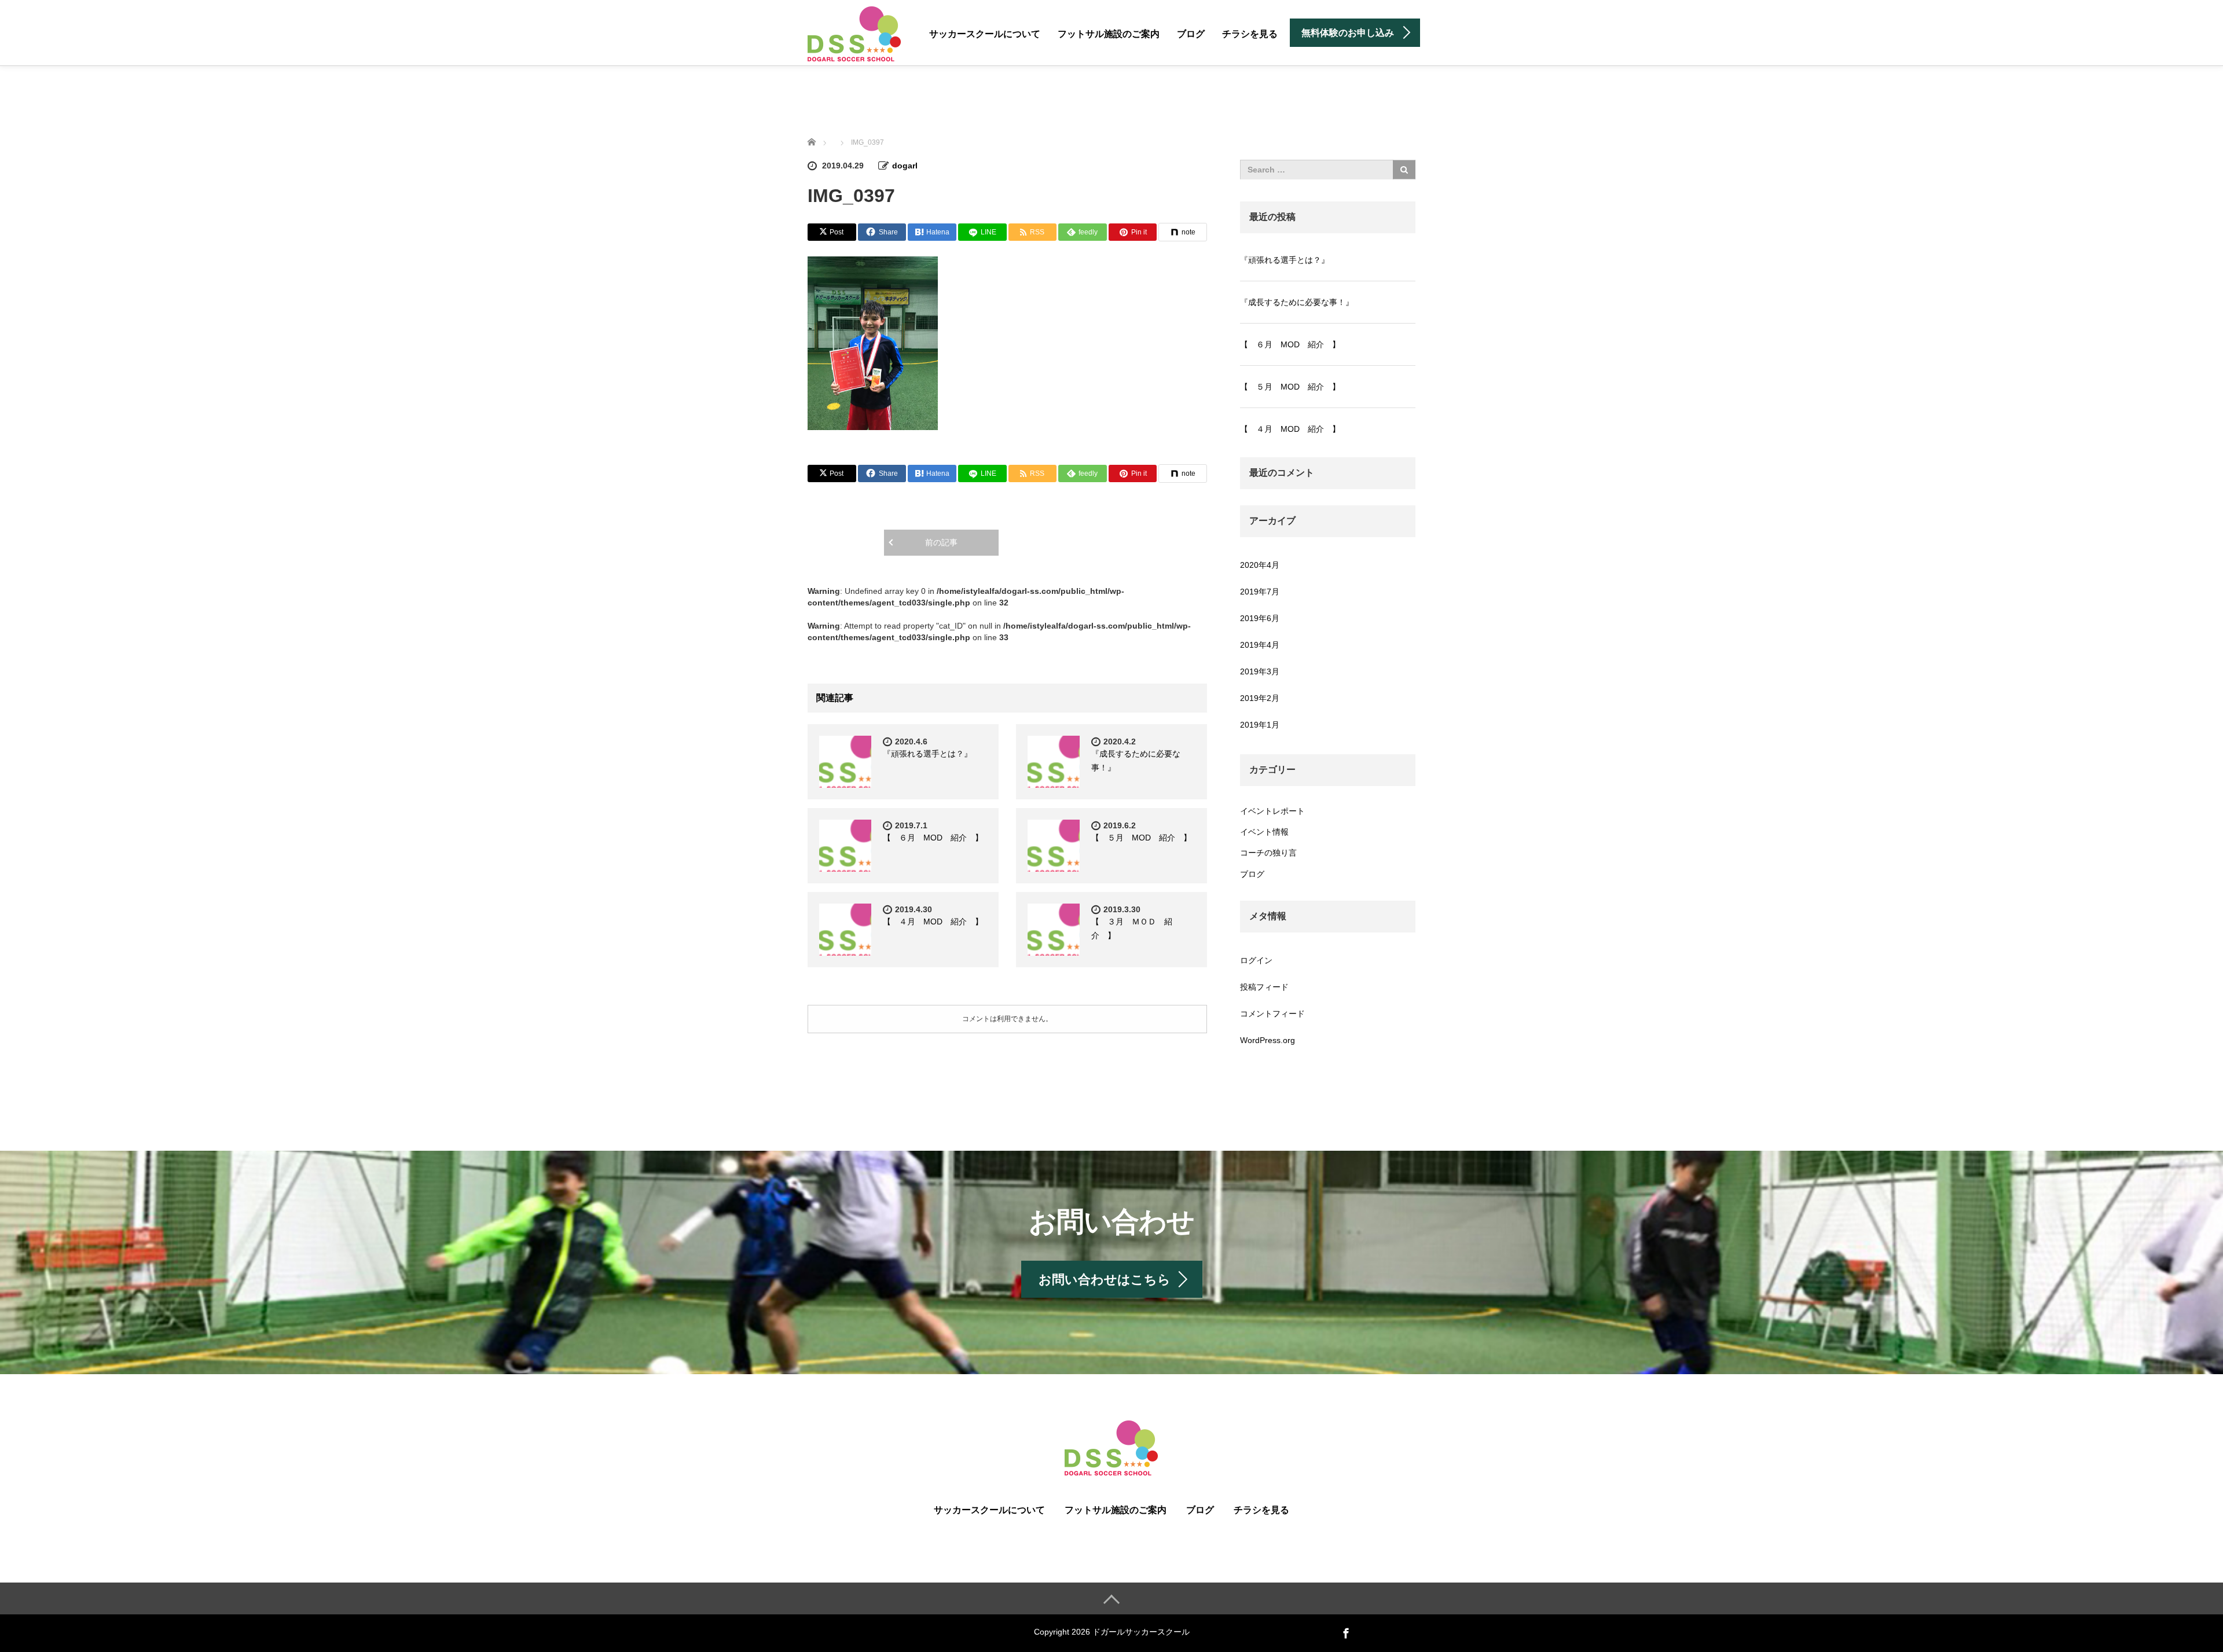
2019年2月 (1260, 698)
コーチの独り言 (1268, 853)
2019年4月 (1260, 645)
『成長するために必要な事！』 (1297, 302)
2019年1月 (1260, 725)
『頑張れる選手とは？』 (927, 754)
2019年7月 (1260, 592)
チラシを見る (1250, 34)
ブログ (1191, 34)
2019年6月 (1260, 618)
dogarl (905, 166)
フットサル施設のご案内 (1109, 34)
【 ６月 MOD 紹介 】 (933, 838)
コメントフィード (1272, 1014)
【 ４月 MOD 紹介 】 (933, 922)
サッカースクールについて (985, 34)
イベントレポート (1272, 811)
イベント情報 (1264, 832)
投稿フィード (1264, 987)
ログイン (1256, 960)
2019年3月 (1260, 671)
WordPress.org (1268, 1040)
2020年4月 (1260, 565)
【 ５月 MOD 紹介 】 (1141, 838)
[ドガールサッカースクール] (854, 34)
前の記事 (941, 542)
